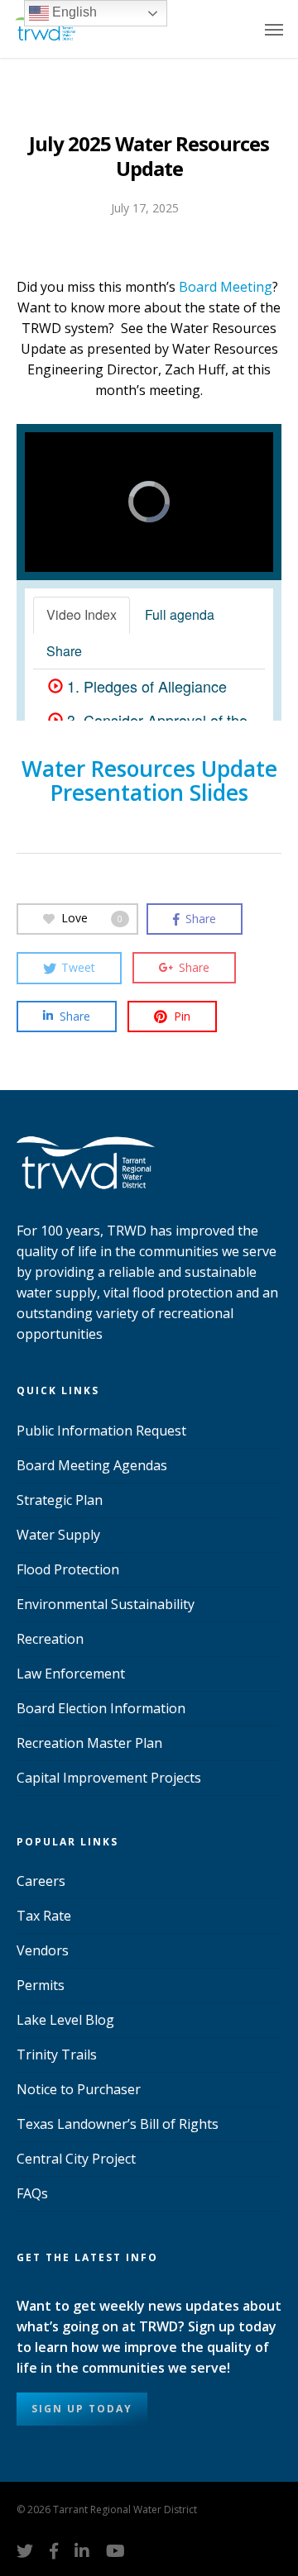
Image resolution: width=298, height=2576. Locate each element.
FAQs (32, 2193)
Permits (41, 1985)
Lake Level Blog (65, 2020)
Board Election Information (101, 1708)
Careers (41, 1881)
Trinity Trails (57, 2055)
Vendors (43, 1950)
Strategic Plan (60, 1500)
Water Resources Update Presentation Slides (149, 781)
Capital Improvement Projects (109, 1778)
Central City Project (76, 2159)
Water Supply (58, 1535)
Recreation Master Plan (89, 1743)
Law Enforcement (71, 1674)
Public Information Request (101, 1431)
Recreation (50, 1639)
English (73, 12)
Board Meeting (226, 287)
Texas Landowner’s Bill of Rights (118, 2124)
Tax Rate (44, 1916)
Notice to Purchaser (79, 2089)
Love (92, 918)
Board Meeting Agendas (92, 1465)
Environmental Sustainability (106, 1604)
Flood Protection (68, 1569)
